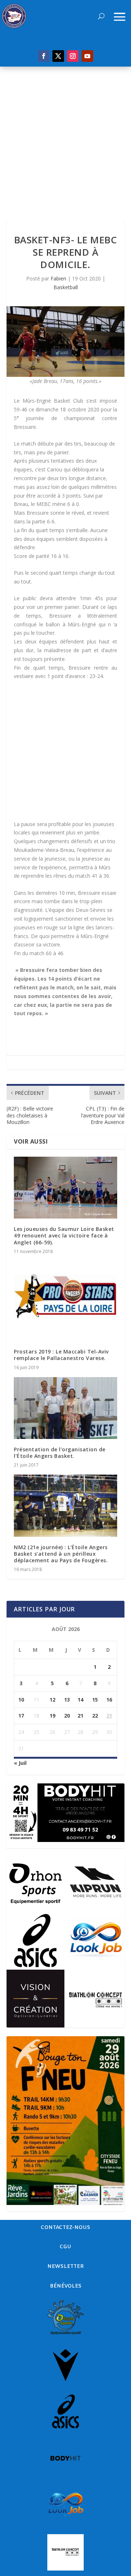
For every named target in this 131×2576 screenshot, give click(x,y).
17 (21, 1716)
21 (80, 1716)
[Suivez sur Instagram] (73, 56)
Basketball (66, 287)
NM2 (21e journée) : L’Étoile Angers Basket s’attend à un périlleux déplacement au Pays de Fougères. (61, 1554)
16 (109, 1700)
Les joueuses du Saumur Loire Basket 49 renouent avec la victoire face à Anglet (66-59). (64, 1235)
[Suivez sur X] (58, 56)
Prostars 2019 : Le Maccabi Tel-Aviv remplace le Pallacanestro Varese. (61, 1355)
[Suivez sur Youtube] (87, 56)
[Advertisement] (65, 136)
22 (95, 1716)
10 (21, 1700)
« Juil (20, 1763)
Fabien (58, 278)
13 (67, 1700)
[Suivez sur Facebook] (44, 56)
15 (95, 1700)
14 (80, 1700)
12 (52, 1700)
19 (52, 1716)
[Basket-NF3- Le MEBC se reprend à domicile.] (65, 342)
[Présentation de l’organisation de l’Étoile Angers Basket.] (65, 1408)
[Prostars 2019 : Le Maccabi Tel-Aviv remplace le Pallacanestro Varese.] (65, 1301)
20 (67, 1716)
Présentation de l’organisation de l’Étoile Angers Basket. (60, 1453)
